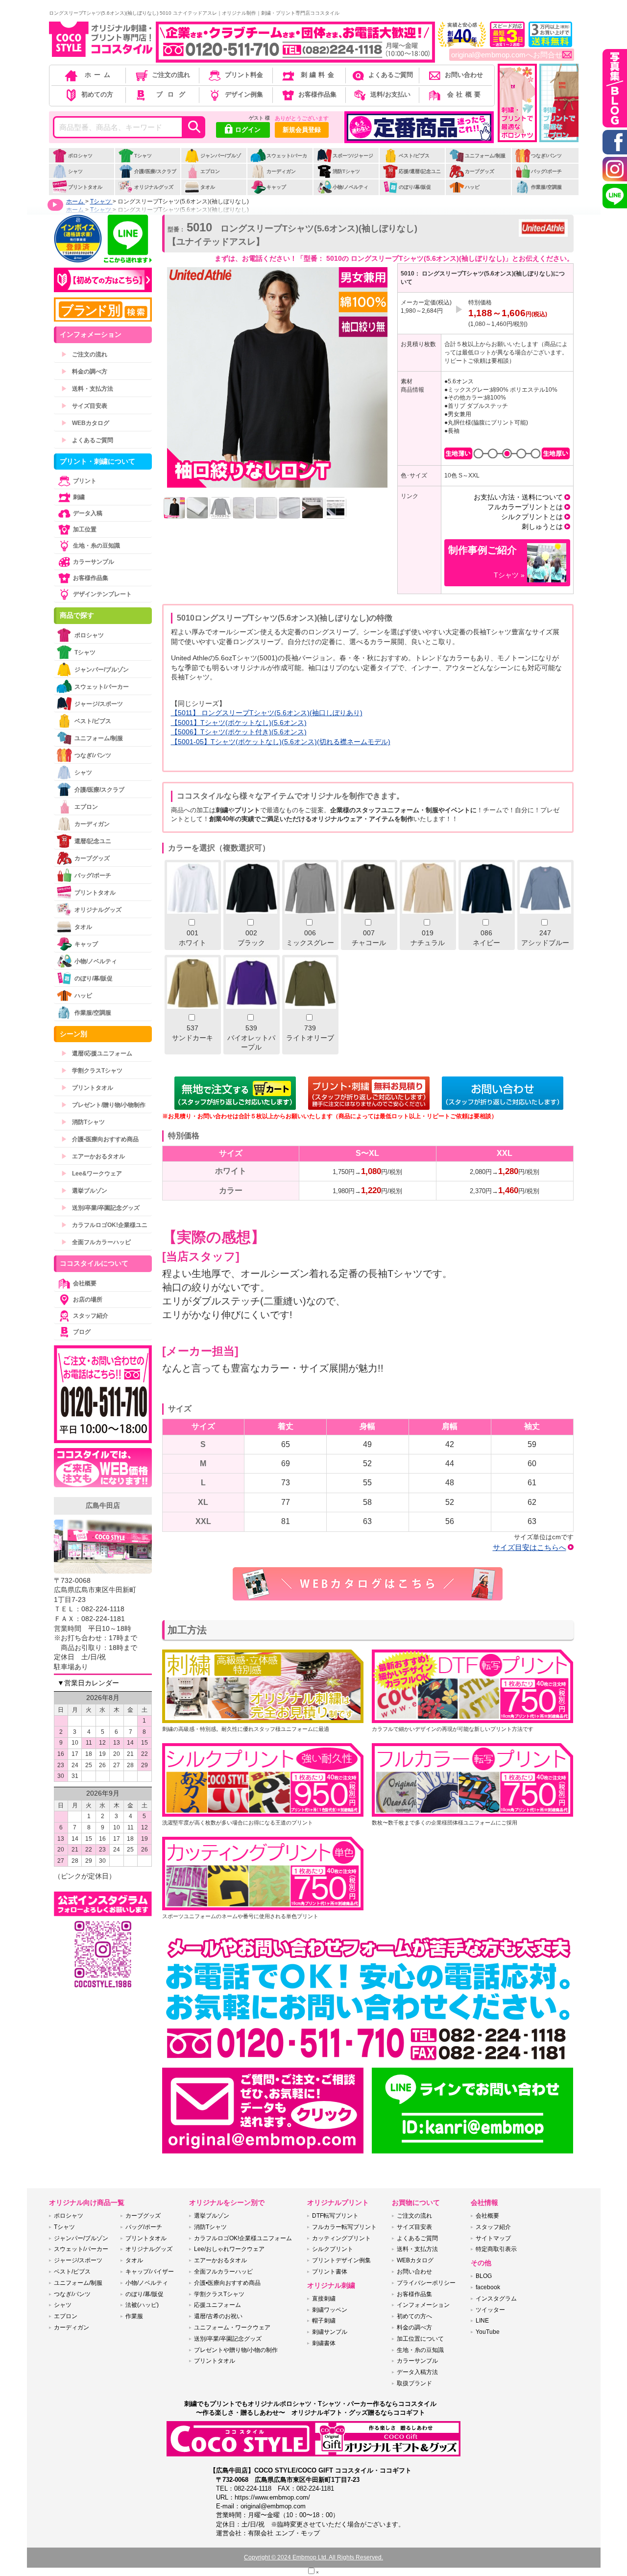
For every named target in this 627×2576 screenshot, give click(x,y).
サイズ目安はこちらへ (530, 1547)
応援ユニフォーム (217, 2305)
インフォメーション (423, 2305)
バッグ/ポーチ (546, 171)
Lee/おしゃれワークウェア (229, 2249)
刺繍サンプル (330, 2332)
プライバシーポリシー (426, 2283)
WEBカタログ (85, 423)
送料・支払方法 (87, 389)
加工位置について (420, 2339)
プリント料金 (244, 75)
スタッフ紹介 (91, 1316)
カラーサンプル (94, 562)
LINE (482, 2321)
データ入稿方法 (417, 2372)
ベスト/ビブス (414, 156)
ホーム (99, 75)
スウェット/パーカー (279, 163)
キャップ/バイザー (150, 2272)
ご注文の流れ (171, 75)
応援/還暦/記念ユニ (420, 171)
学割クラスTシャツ (92, 1071)
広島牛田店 (103, 1505)
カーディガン (281, 171)
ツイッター (490, 2310)
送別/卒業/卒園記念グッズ (100, 1208)
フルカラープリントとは (525, 507)
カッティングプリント (341, 2238)
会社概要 (465, 94)
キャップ (276, 187)
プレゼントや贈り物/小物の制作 (236, 2350)
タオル (208, 187)
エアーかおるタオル (93, 1156)
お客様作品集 (317, 94)
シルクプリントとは (532, 517)
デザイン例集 (244, 94)
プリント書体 (330, 2272)
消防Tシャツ (346, 171)
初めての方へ (414, 2316)
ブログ (173, 94)
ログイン (248, 130)
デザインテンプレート (102, 594)
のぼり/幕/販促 (415, 187)
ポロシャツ (80, 156)
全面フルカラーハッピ (96, 1242)
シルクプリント (333, 2249)
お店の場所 (88, 1300)
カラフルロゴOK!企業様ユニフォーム (243, 2238)
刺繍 (79, 497)
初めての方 (97, 94)
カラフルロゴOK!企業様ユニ (104, 1225)
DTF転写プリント (335, 2216)
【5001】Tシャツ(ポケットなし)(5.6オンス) (239, 723)
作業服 (134, 2316)
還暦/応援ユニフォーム (97, 1053)
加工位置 (85, 529)
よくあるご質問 (391, 75)
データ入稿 (88, 513)
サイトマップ (493, 2238)
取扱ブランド (414, 2383)
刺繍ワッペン (330, 2310)
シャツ (75, 171)
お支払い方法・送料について (518, 497)
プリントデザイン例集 (341, 2260)
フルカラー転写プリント (344, 2227)
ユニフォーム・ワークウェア (232, 2327)
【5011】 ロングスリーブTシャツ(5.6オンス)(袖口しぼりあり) (267, 713)
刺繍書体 (324, 2343)
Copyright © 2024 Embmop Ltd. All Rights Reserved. (313, 2557)
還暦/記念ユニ (93, 841)
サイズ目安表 (84, 406)
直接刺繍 (324, 2299)
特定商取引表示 (496, 2249)
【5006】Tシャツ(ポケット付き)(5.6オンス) (239, 732)
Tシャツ (143, 156)
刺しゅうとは (542, 526)
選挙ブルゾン (84, 1191)
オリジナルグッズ (154, 187)
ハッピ (472, 187)
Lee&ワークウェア (92, 1174)
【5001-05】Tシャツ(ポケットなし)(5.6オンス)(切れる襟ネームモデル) (281, 742)
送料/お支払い (390, 94)
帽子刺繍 (324, 2321)
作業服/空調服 (546, 187)
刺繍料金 (319, 75)
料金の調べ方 (84, 372)
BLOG (484, 2276)
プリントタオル (85, 187)
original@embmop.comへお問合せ (507, 55)
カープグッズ (480, 171)
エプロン (210, 171)
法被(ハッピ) (142, 2305)
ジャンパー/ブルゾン (213, 163)
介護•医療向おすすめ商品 (100, 1139)
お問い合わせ (464, 75)
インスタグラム (496, 2299)
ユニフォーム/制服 (485, 156)
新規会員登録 (302, 130)
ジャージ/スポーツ (99, 704)
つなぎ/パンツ (546, 156)
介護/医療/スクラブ (155, 171)
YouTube (488, 2332)
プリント (85, 481)
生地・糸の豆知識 (96, 546)
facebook (488, 2287)
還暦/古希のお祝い (218, 2316)
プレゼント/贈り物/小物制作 (103, 1105)
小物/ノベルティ (350, 187)
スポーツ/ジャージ (353, 156)
